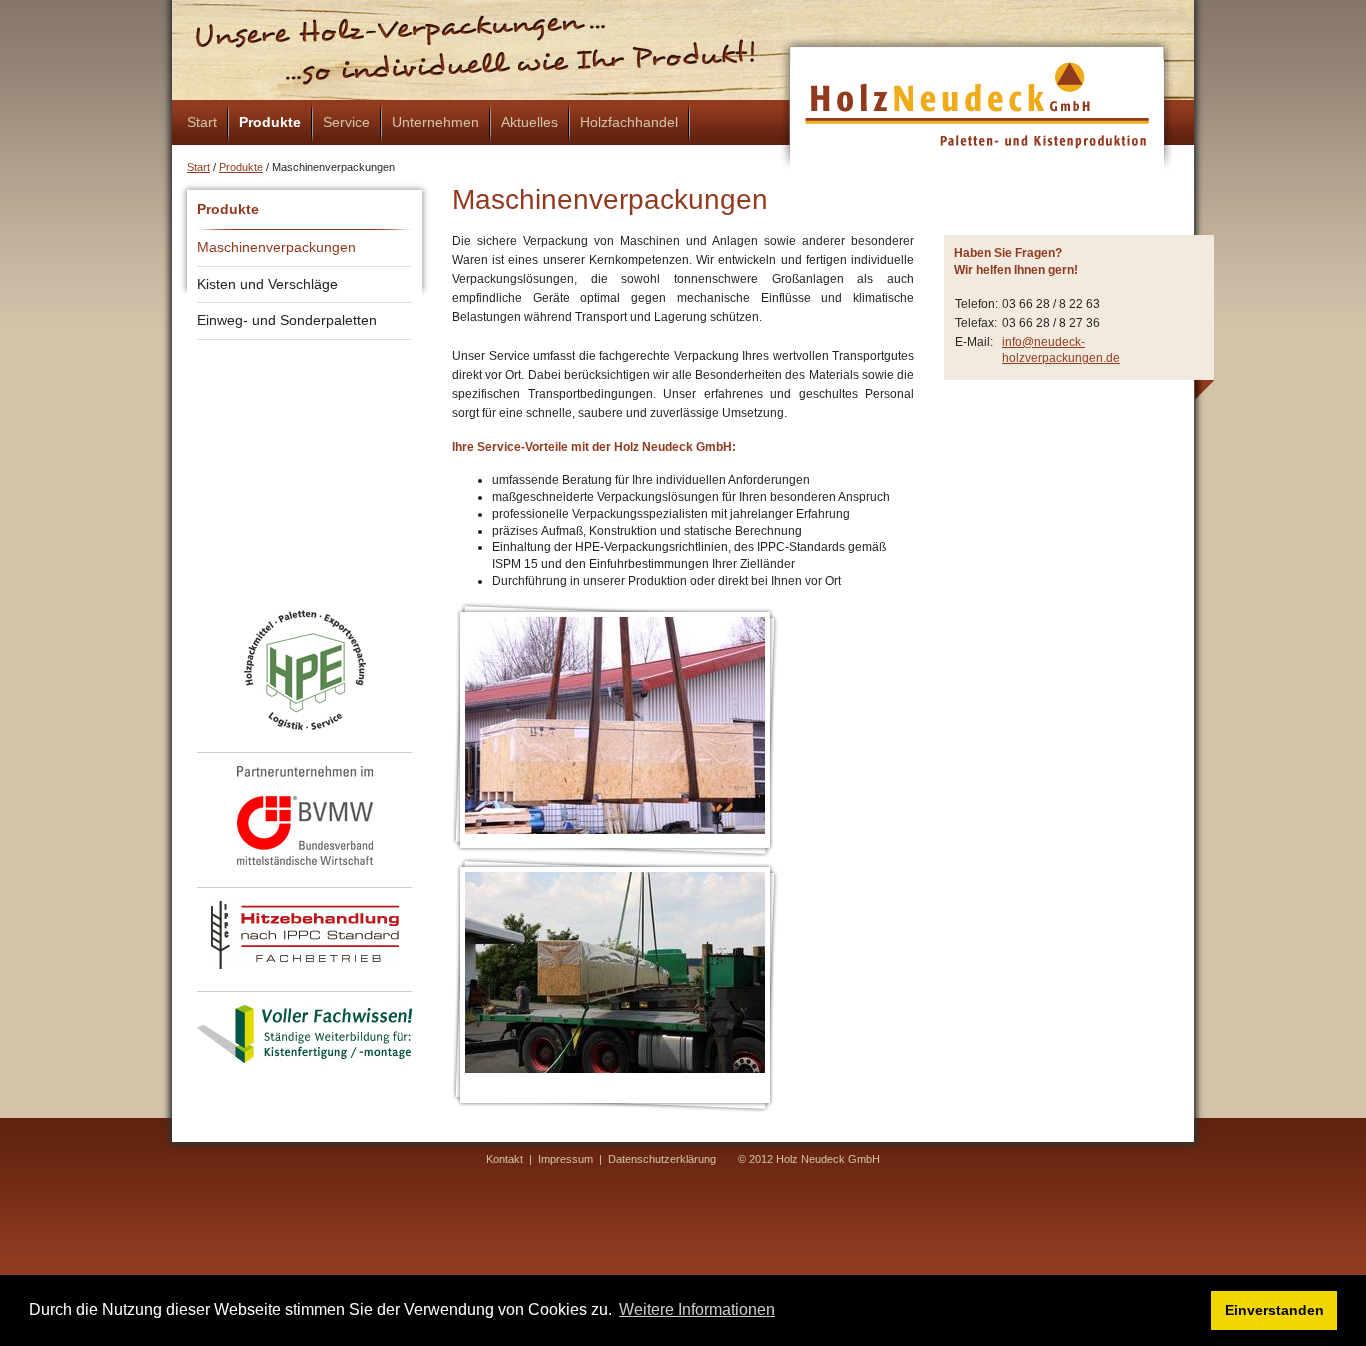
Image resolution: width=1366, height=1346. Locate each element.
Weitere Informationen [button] (697, 1309)
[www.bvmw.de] (305, 815)
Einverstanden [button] (1274, 1310)
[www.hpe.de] (305, 670)
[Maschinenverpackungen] (615, 725)
